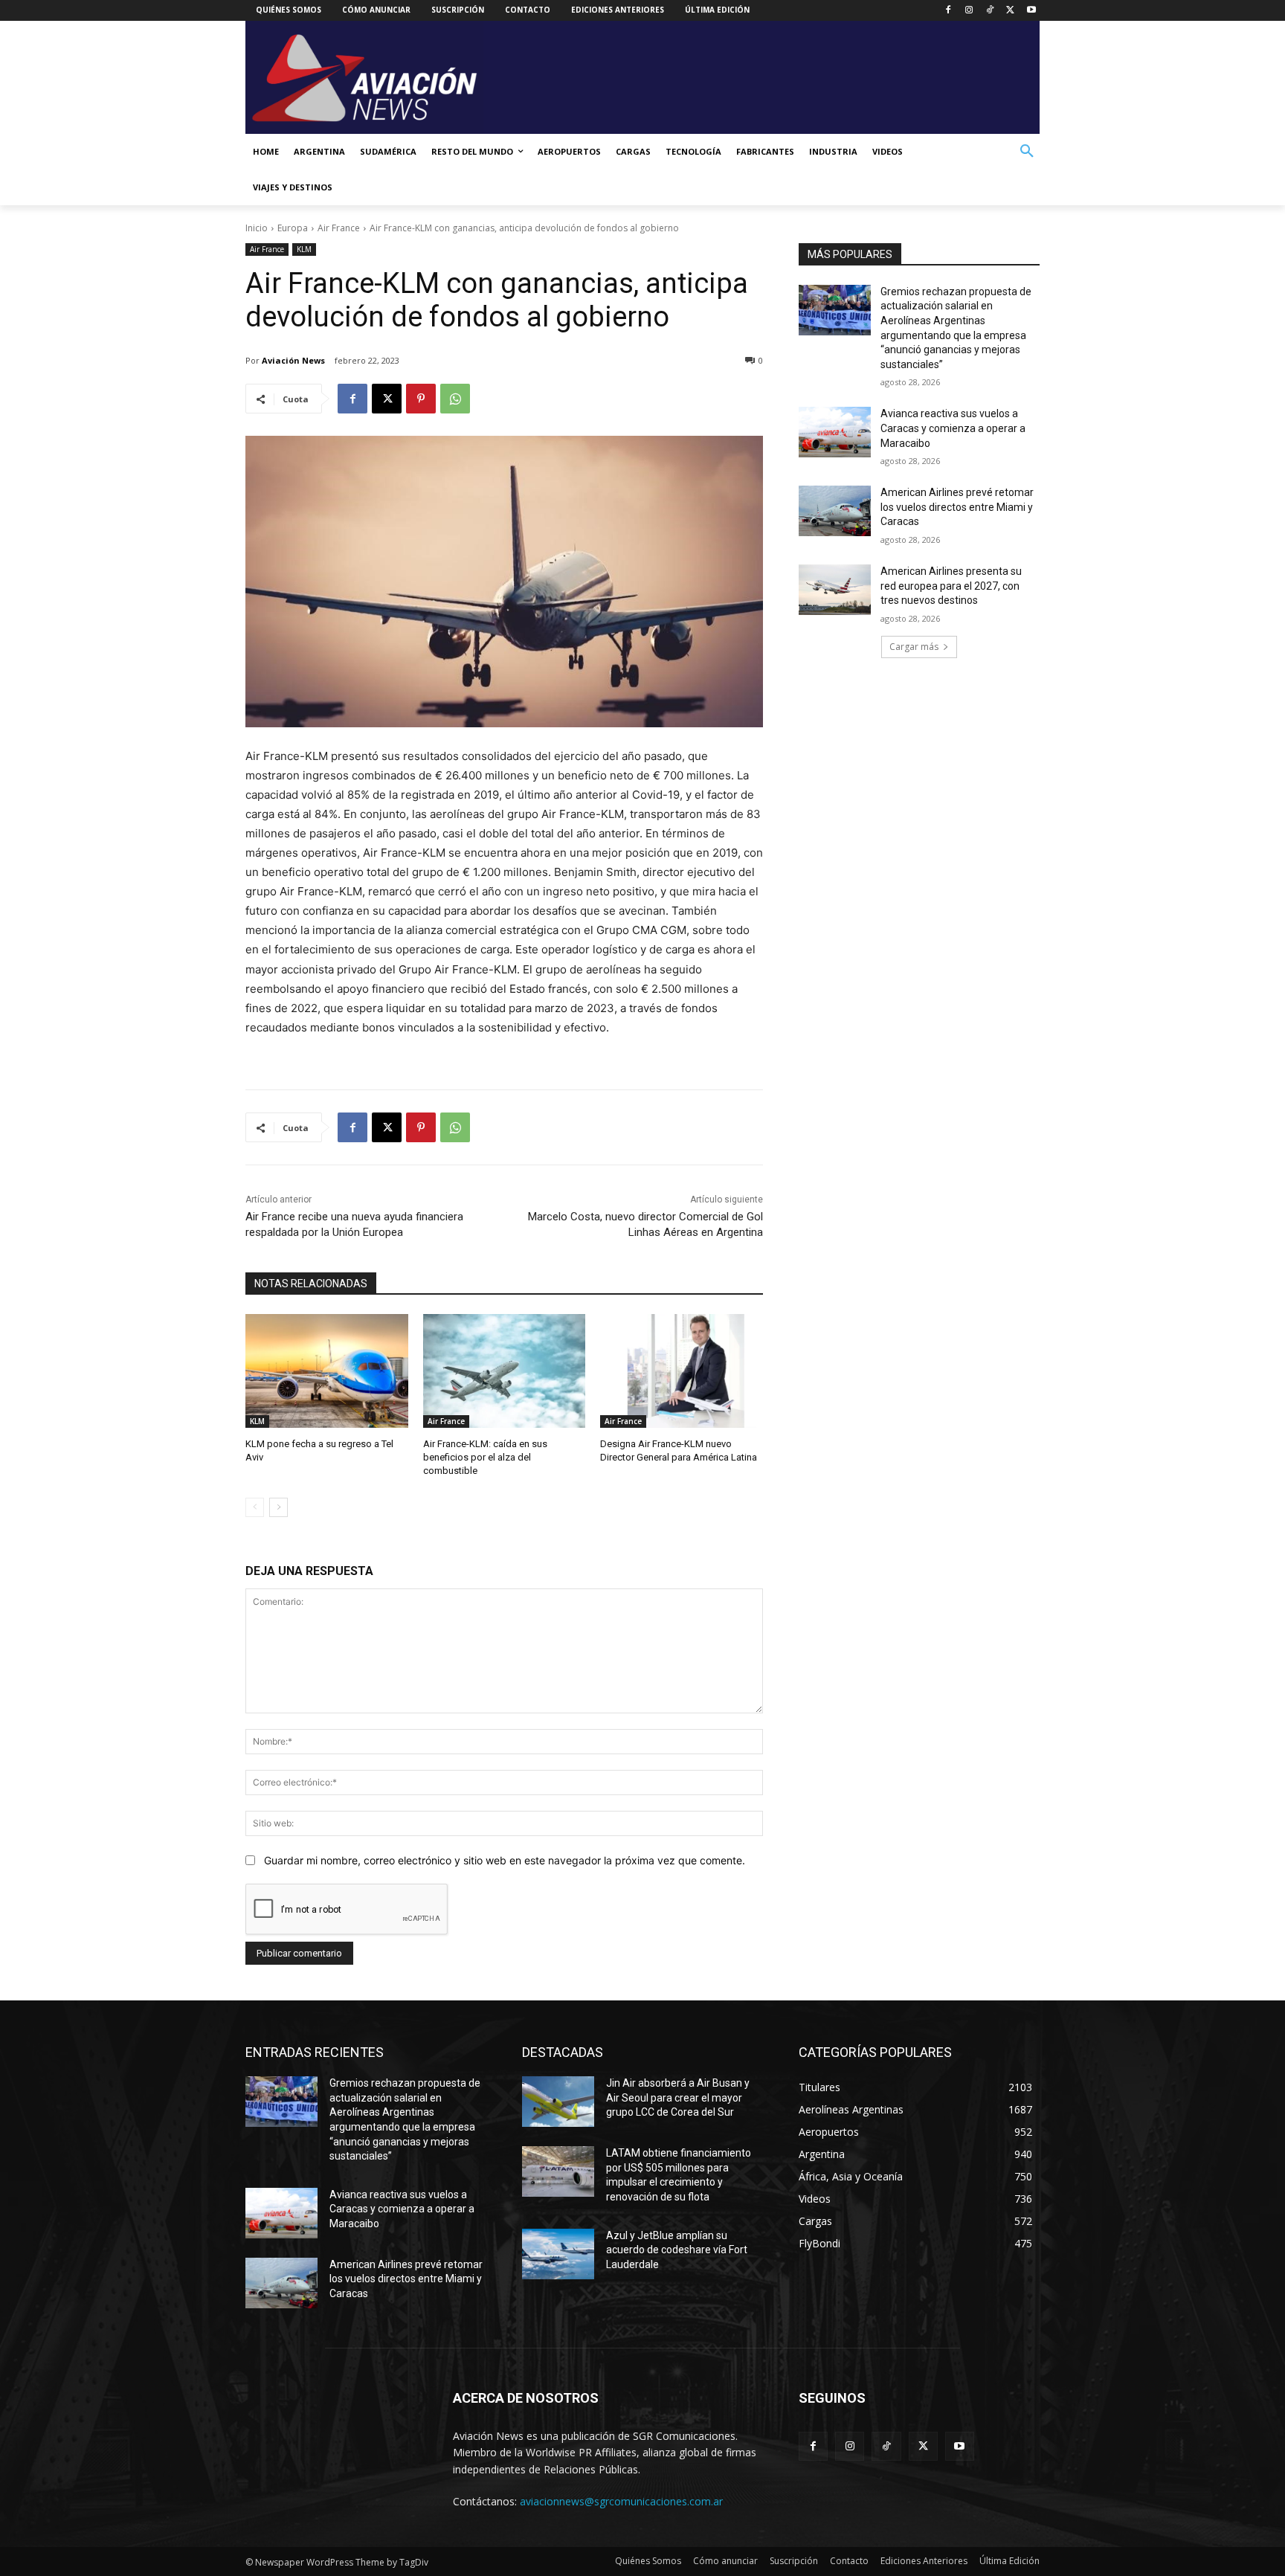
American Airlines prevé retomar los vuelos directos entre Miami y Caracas (957, 507)
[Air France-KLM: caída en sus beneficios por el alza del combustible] (505, 1371)
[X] (1010, 11)
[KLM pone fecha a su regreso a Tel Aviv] (327, 1371)
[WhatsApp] (455, 399)
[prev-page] (255, 1507)
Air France (339, 228)
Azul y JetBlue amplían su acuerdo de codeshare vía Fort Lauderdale (677, 2250)
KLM (304, 249)
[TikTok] (990, 11)
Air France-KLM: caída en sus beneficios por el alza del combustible (485, 1457)
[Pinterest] (421, 399)
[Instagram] (969, 11)
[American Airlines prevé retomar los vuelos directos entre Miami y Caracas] (835, 511)
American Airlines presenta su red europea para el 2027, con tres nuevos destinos (951, 586)
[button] (1027, 152)
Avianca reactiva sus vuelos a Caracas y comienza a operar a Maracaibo (953, 428)
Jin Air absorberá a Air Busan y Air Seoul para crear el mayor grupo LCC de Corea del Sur (678, 2097)
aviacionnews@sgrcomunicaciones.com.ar (621, 2501)
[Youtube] (1031, 11)
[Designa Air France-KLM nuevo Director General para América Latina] (682, 1371)
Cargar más (914, 647)
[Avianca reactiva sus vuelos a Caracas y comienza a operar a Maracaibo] (835, 432)
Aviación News (293, 360)
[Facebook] (949, 11)
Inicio (257, 228)
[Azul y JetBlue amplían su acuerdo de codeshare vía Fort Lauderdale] (558, 2254)
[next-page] (278, 1507)
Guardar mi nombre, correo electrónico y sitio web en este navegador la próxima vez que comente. (505, 1860)
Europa (293, 228)
